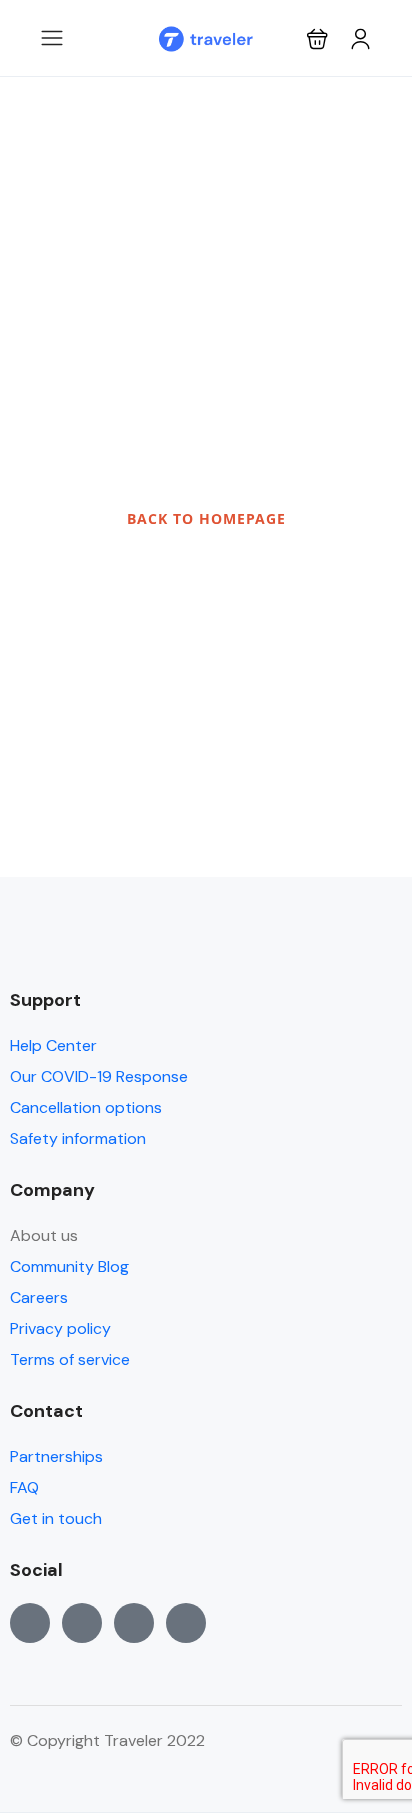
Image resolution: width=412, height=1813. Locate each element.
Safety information (78, 1138)
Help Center (53, 1045)
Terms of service (70, 1359)
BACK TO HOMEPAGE (206, 518)
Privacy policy (60, 1328)
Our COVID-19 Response (99, 1076)
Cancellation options (86, 1107)
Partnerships (56, 1456)
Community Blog (69, 1266)
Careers (39, 1297)
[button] (317, 38)
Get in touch (56, 1518)
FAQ (24, 1487)
